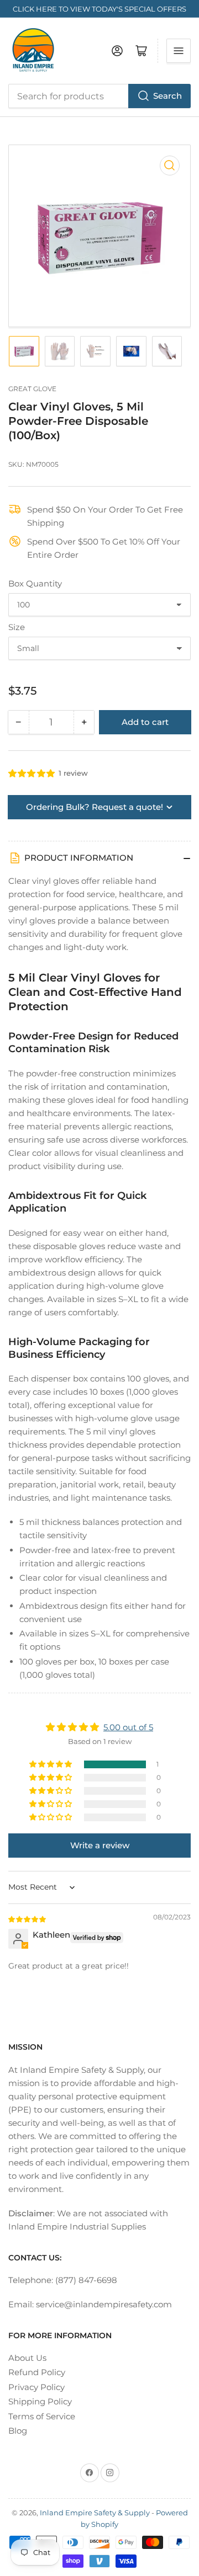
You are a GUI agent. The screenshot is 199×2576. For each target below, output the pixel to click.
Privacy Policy (36, 2387)
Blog (18, 2431)
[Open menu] (179, 51)
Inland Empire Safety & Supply (95, 2513)
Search (167, 96)
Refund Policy (37, 2372)
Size (17, 627)
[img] (28, 1919)
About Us (27, 2358)
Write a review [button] (100, 1845)
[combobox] (99, 96)
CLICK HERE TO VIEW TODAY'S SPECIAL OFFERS (99, 9)
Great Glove (32, 389)
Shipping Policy (40, 2401)
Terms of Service (42, 2416)
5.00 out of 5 (128, 1727)
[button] (32, 773)
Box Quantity (35, 583)
